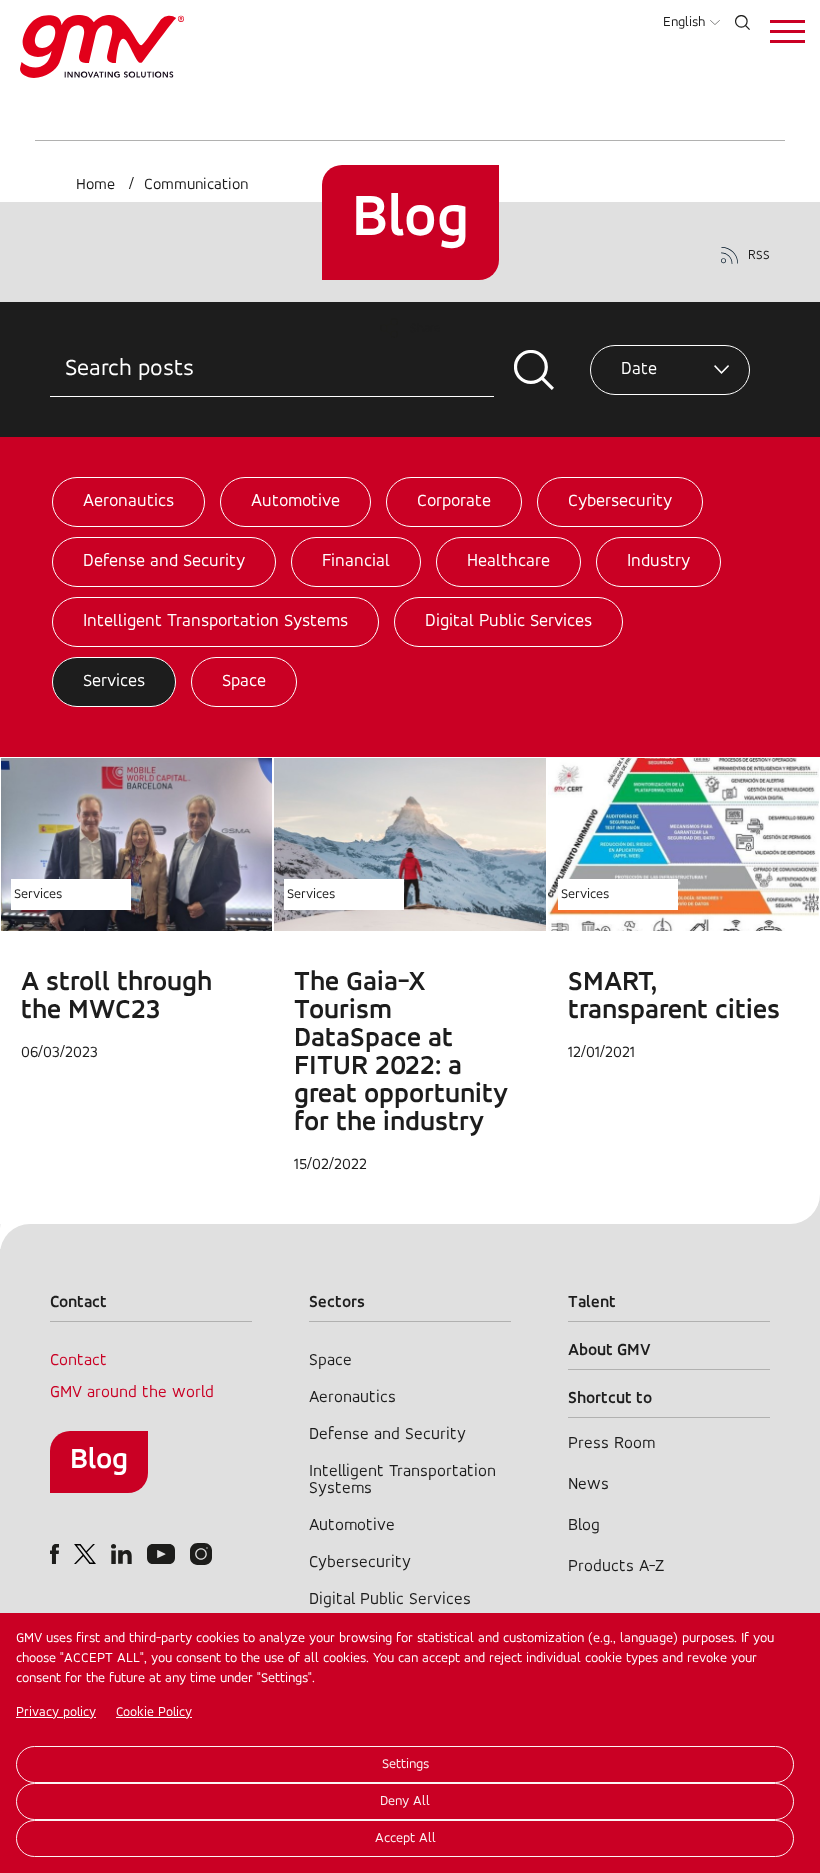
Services (114, 682)
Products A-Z (616, 1566)
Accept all (405, 1838)
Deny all (405, 1801)
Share (425, 328)
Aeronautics (128, 502)
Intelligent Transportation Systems (215, 622)
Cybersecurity (620, 502)
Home (95, 185)
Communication (196, 185)
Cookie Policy (154, 1712)
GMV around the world (132, 1392)
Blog (99, 1460)
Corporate (454, 502)
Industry (658, 562)
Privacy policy (56, 1712)
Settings (405, 1764)
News (588, 1484)
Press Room (611, 1443)
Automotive (295, 502)
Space (244, 682)
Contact (78, 1360)
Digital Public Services (508, 622)
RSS (759, 255)
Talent (592, 1302)
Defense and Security (164, 562)
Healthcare (508, 562)
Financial (356, 562)
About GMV (609, 1350)
